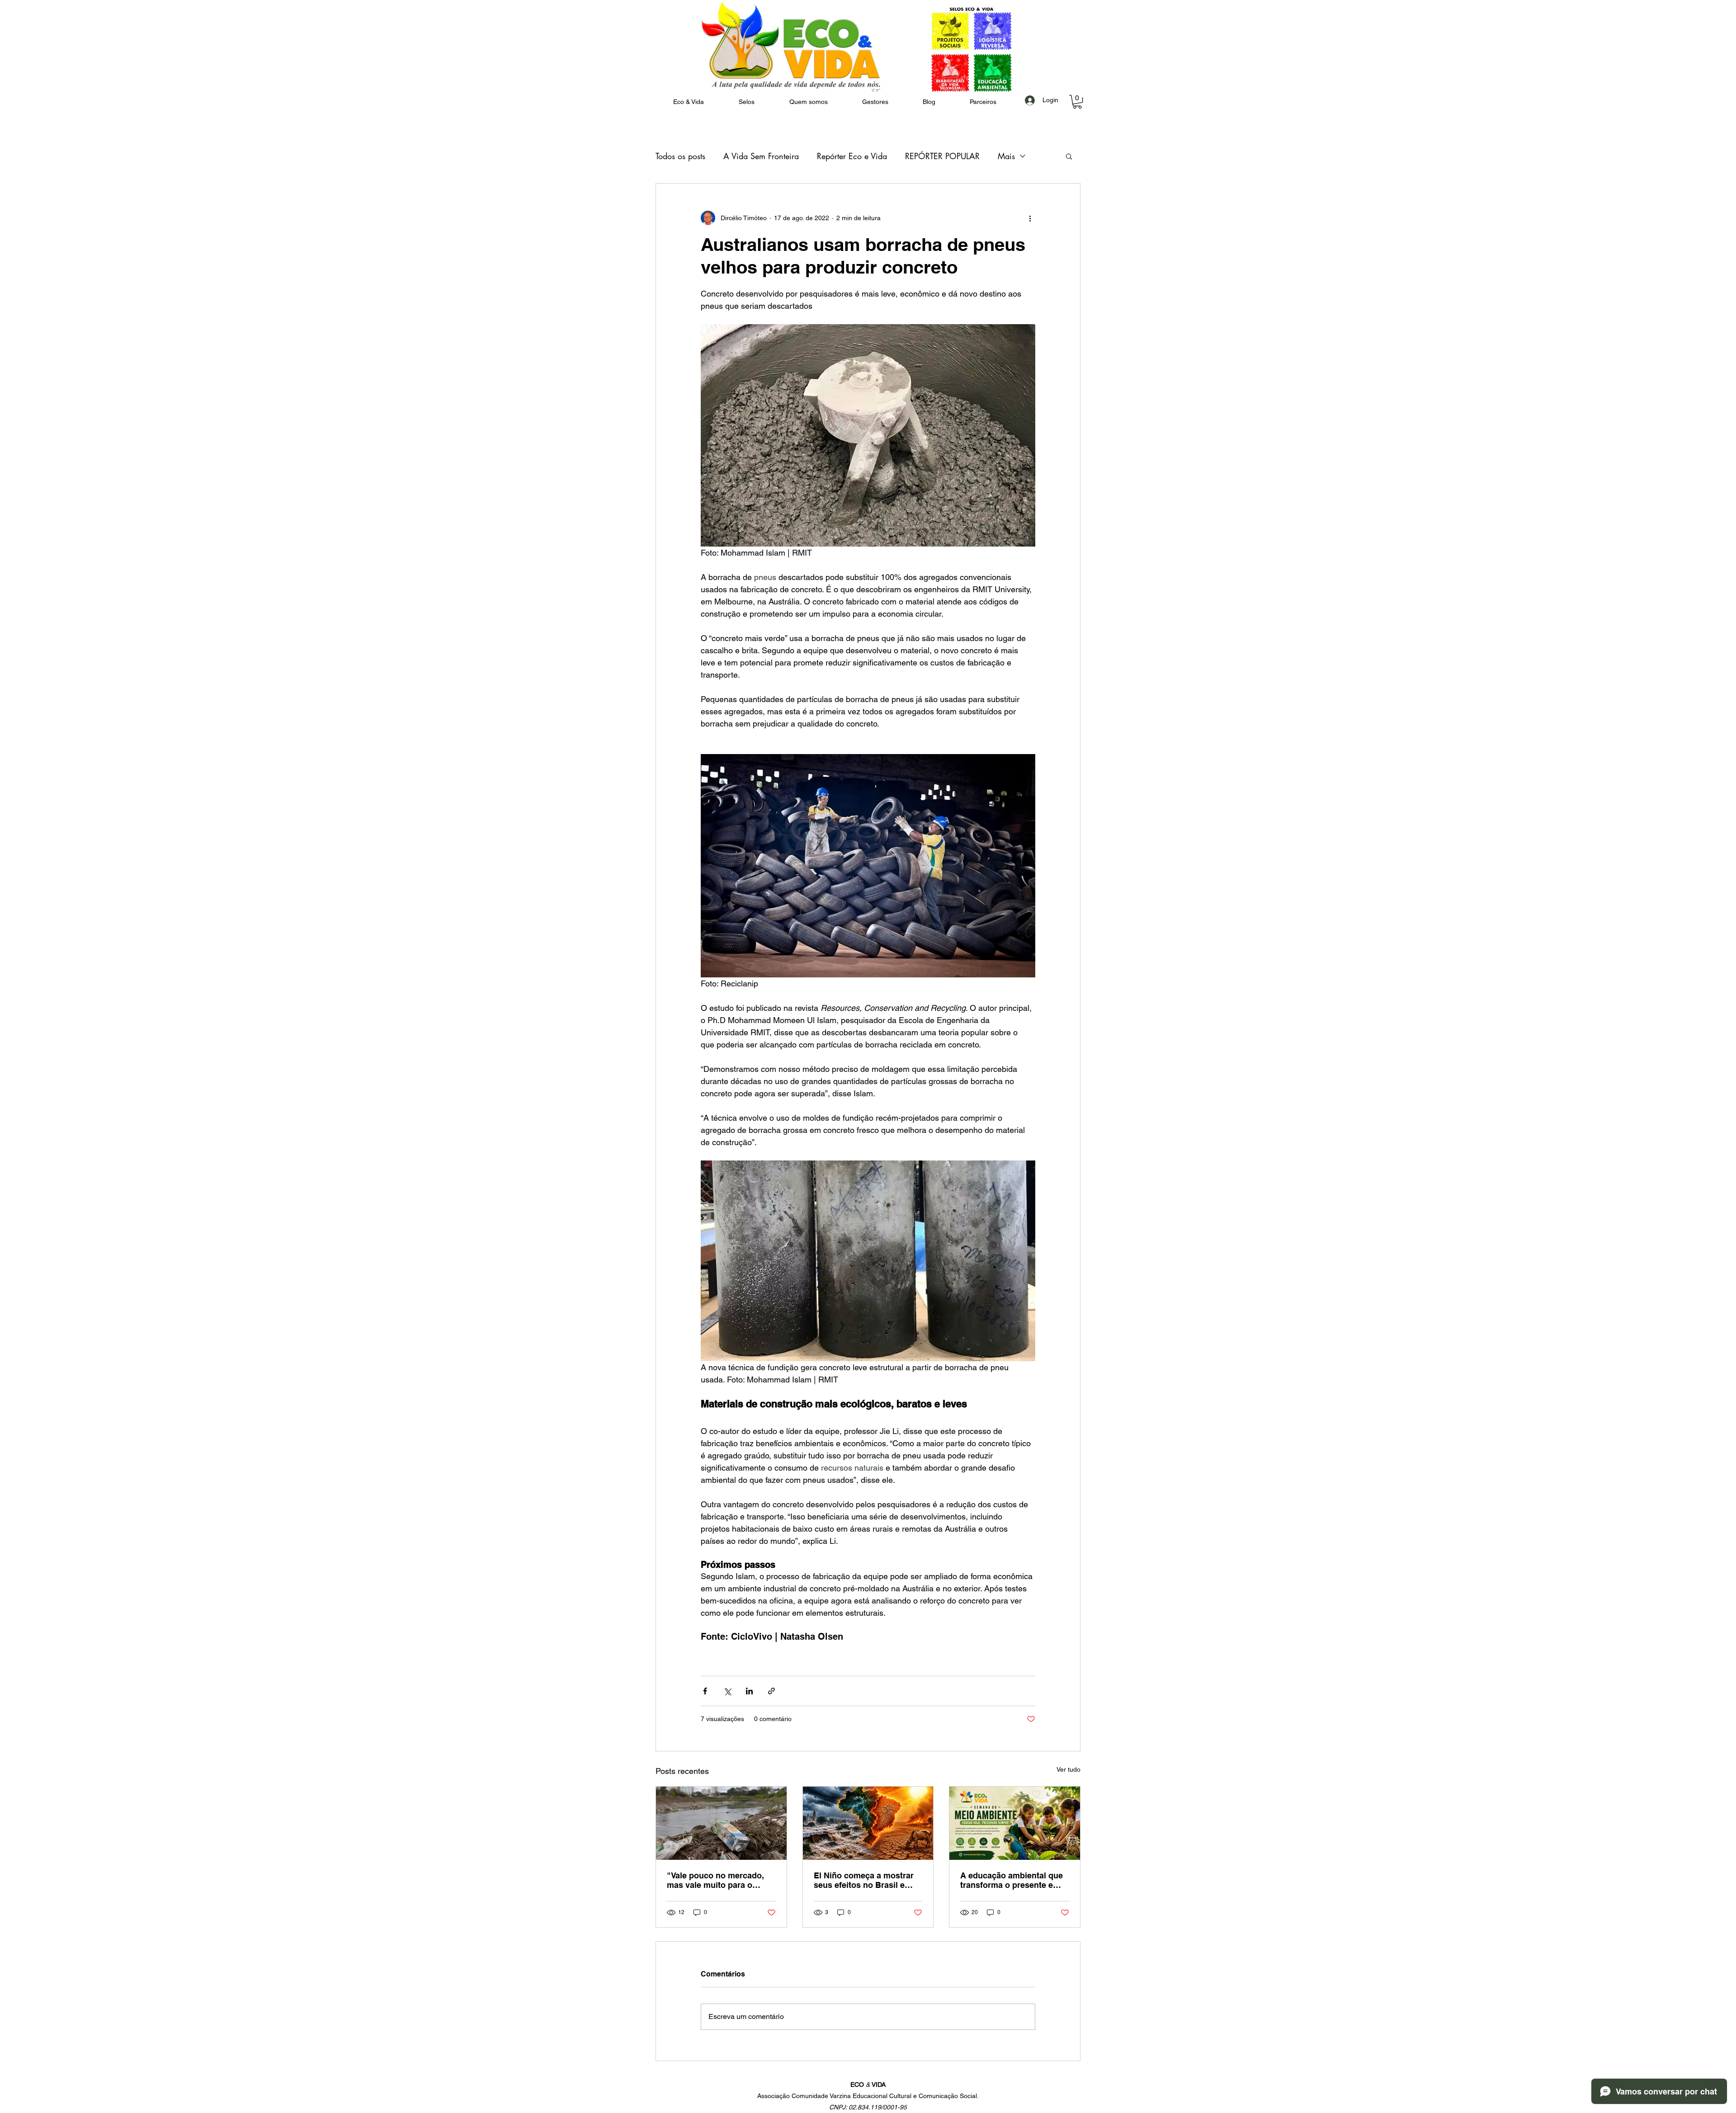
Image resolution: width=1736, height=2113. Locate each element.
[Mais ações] (1030, 218)
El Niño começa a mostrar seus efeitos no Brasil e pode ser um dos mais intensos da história (864, 1880)
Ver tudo (1068, 1769)
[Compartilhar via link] (771, 1691)
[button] (808, 102)
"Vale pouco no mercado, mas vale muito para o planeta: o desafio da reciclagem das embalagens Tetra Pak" (721, 1880)
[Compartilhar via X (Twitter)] (727, 1691)
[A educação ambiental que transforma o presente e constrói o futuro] (1015, 1823)
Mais (1006, 156)
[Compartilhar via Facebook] (705, 1691)
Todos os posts (680, 156)
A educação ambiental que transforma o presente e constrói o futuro (1012, 1880)
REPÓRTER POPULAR (942, 156)
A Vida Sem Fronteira (761, 156)
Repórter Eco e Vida (852, 156)
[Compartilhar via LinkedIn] (749, 1691)
